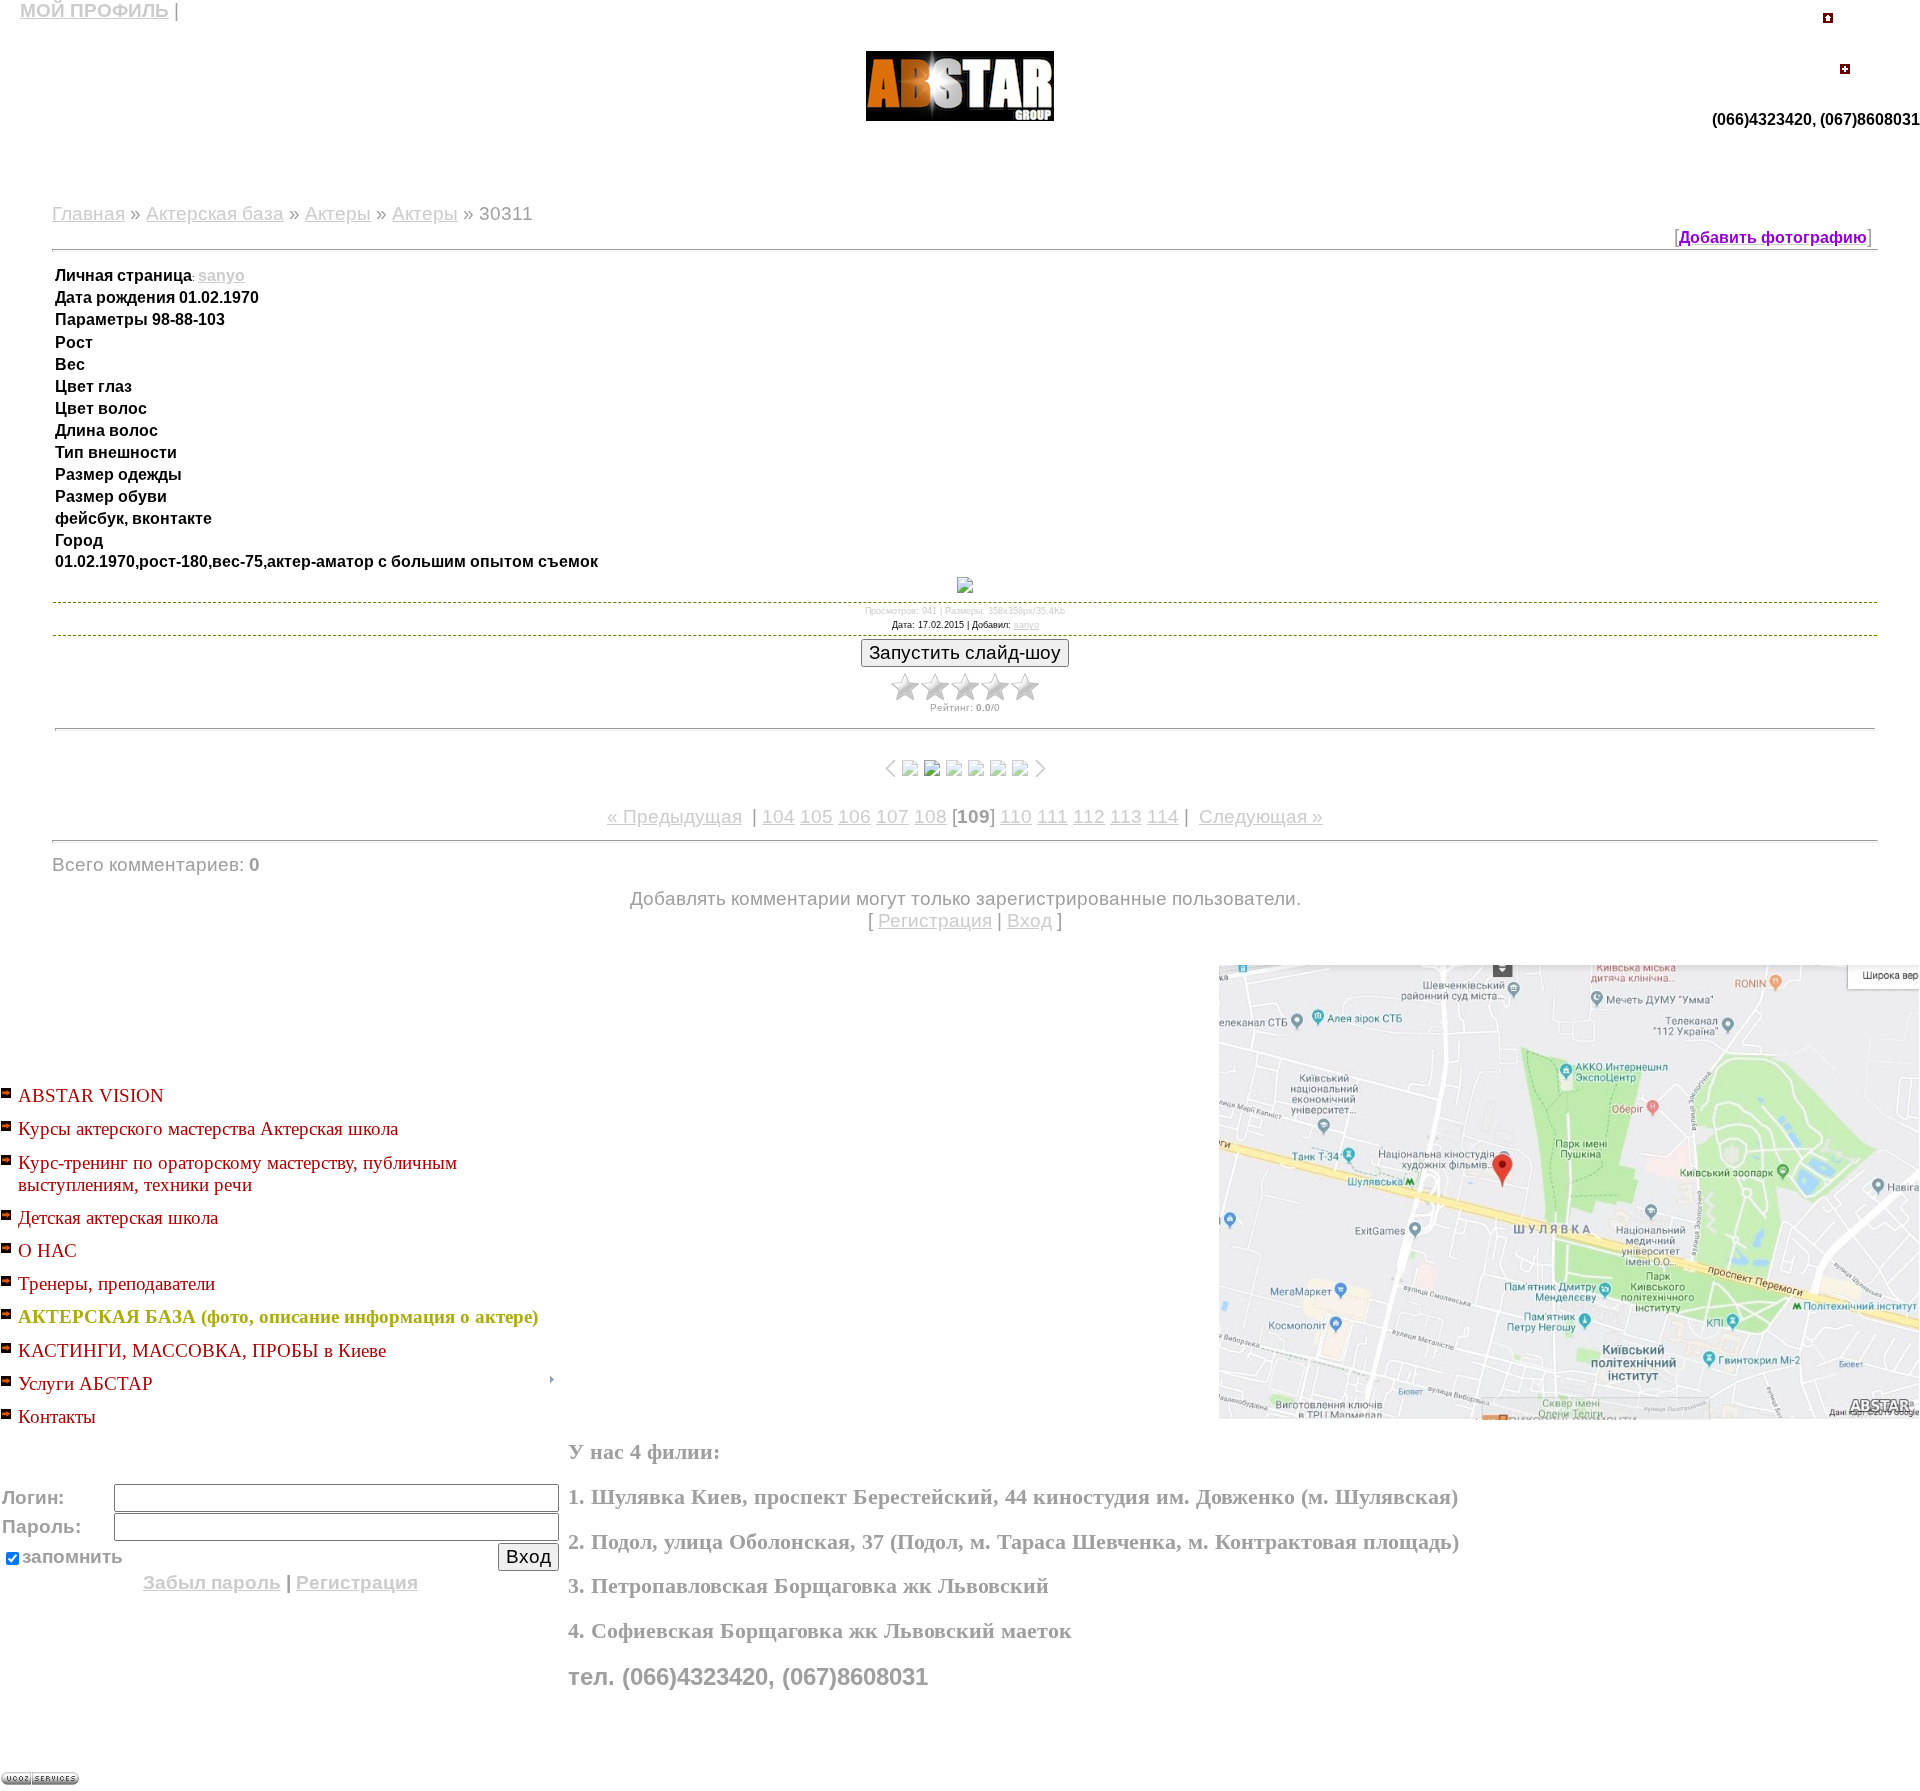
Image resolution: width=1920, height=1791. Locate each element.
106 (854, 816)
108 (930, 816)
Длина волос (108, 430)
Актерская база (215, 213)
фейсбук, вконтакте (135, 518)
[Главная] (1828, 23)
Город (81, 540)
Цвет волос (103, 408)
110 (1016, 816)
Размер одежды (120, 474)
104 (778, 816)
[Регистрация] (1845, 77)
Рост (76, 342)
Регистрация (935, 920)
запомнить (72, 1556)
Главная (88, 213)
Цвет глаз (95, 386)
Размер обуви (113, 496)
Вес (72, 364)
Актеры (338, 213)
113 (1126, 816)
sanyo (1026, 625)
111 (1052, 816)
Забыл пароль (212, 1582)
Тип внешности (118, 452)
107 (892, 816)
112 (1089, 816)
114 (1163, 816)
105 (816, 816)
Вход (1029, 920)
